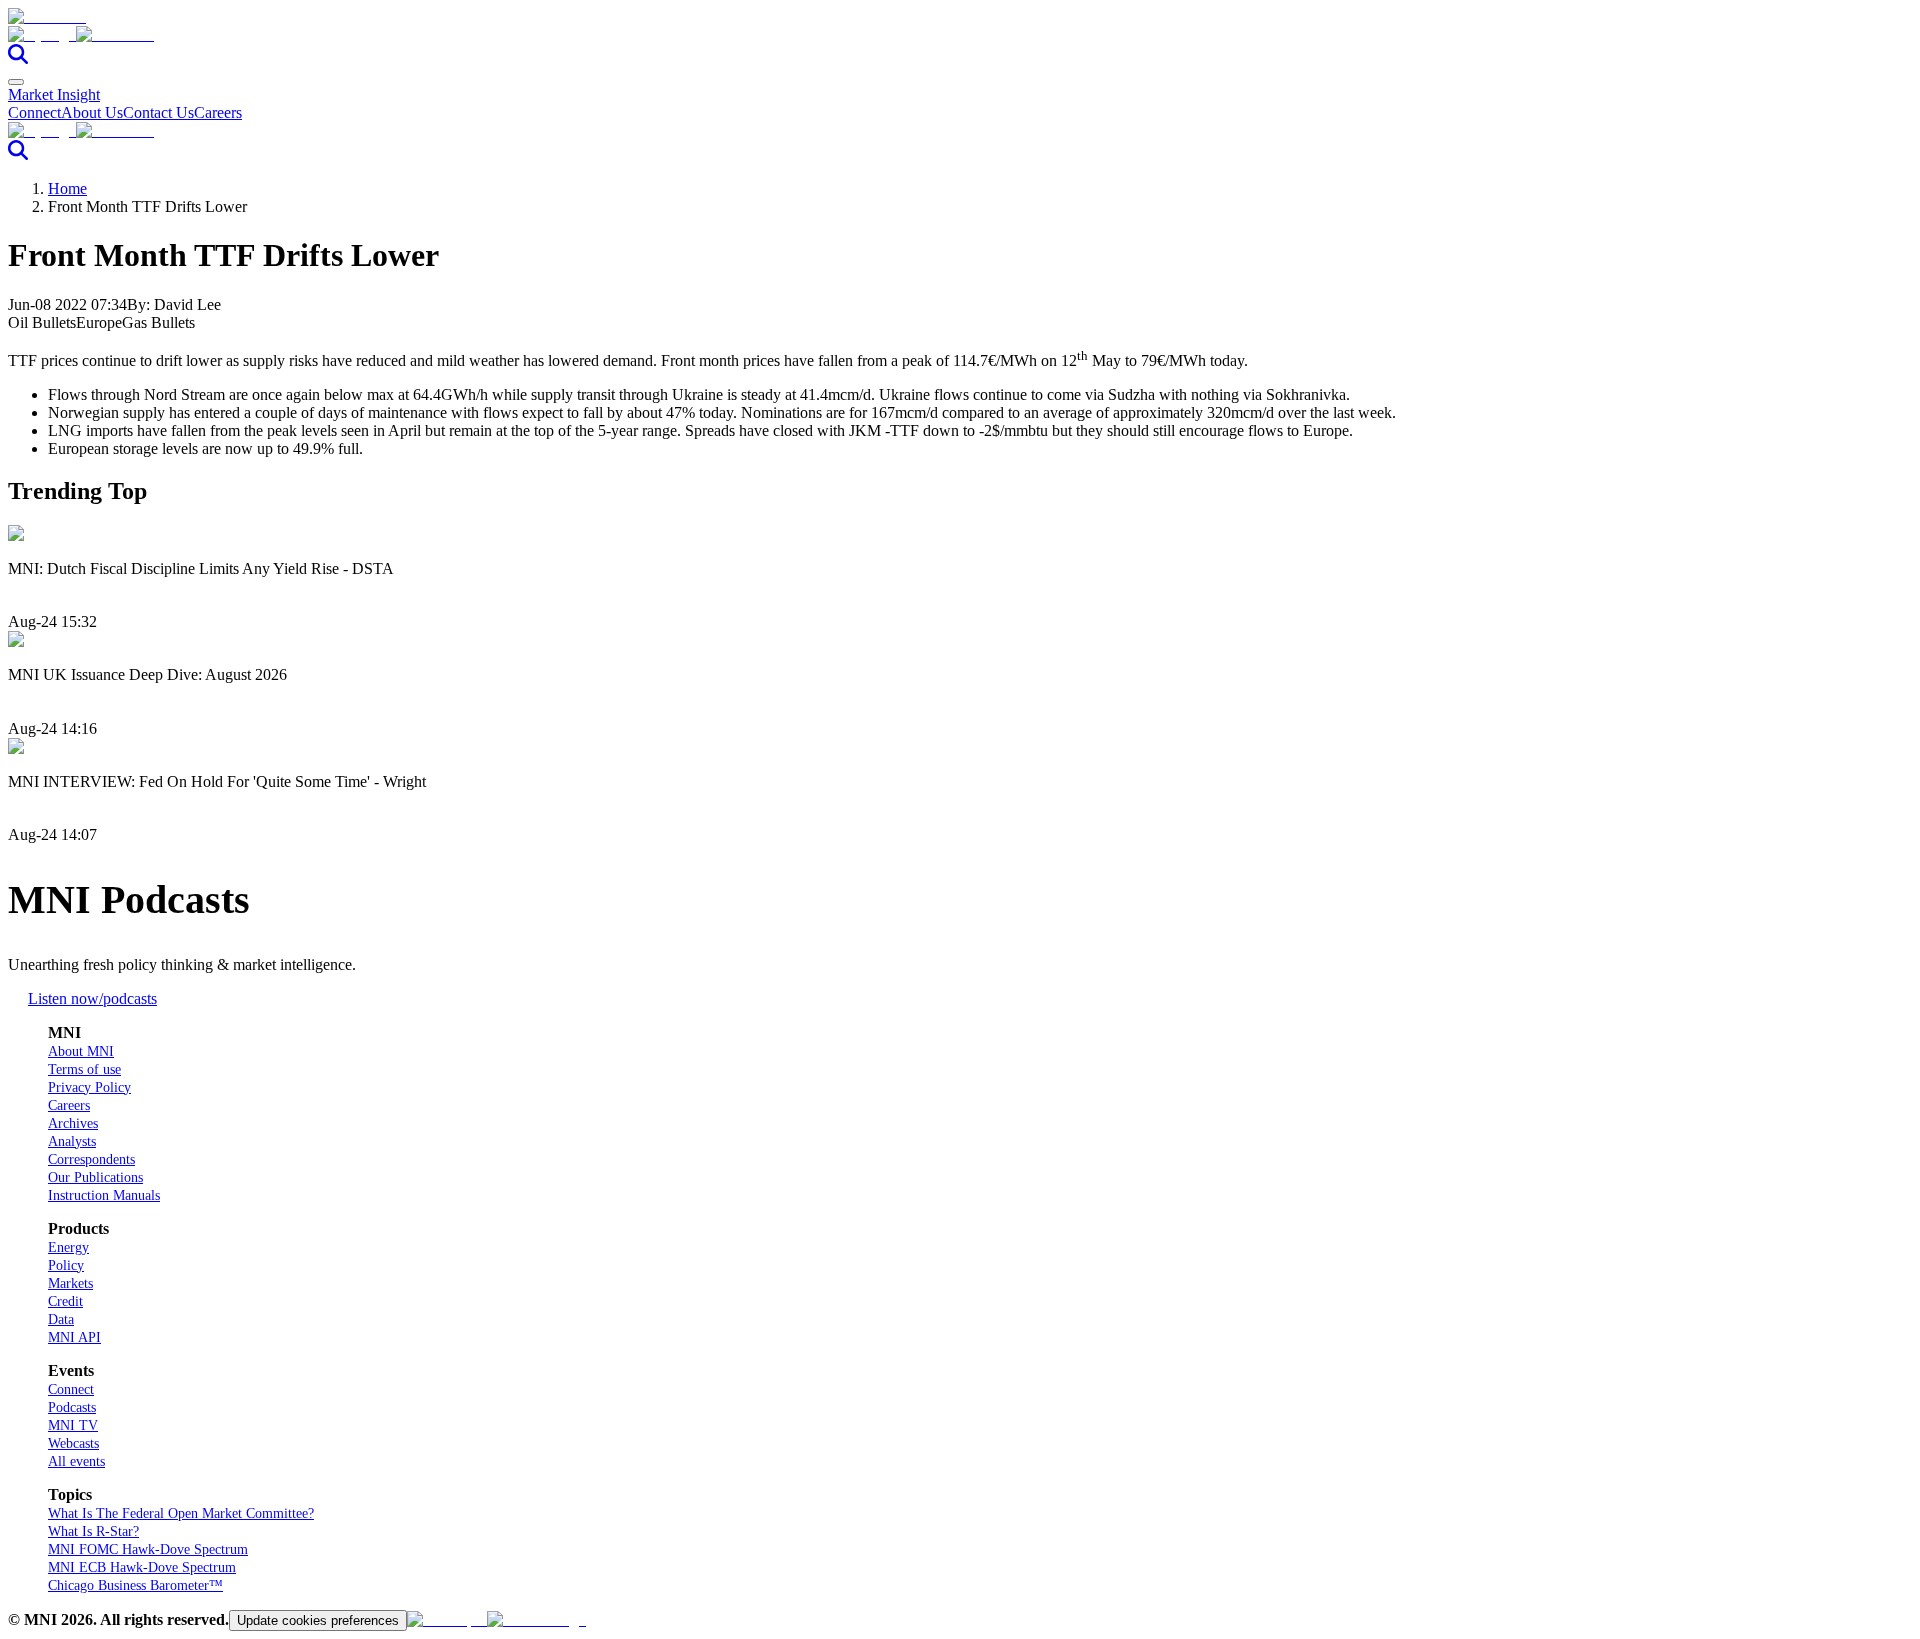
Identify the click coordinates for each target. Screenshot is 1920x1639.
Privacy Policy (89, 1087)
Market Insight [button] (54, 94)
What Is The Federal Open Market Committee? (181, 1513)
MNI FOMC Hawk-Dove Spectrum (148, 1549)
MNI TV (73, 1425)
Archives (73, 1123)
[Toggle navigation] (16, 82)
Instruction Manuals (104, 1195)
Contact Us (158, 112)
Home (67, 188)
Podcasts (72, 1407)
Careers (218, 112)
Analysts (72, 1141)
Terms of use (84, 1069)
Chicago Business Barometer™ (135, 1585)
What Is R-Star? (93, 1531)
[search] (18, 58)
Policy (66, 1265)
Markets (70, 1283)
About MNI (81, 1051)
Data (61, 1319)
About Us (92, 112)
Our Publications (95, 1177)
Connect (34, 112)
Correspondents (91, 1159)
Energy (68, 1247)
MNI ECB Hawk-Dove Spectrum (142, 1567)
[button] (960, 35)
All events (76, 1461)
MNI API (74, 1337)
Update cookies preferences (318, 1620)
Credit (65, 1301)
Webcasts (73, 1443)
